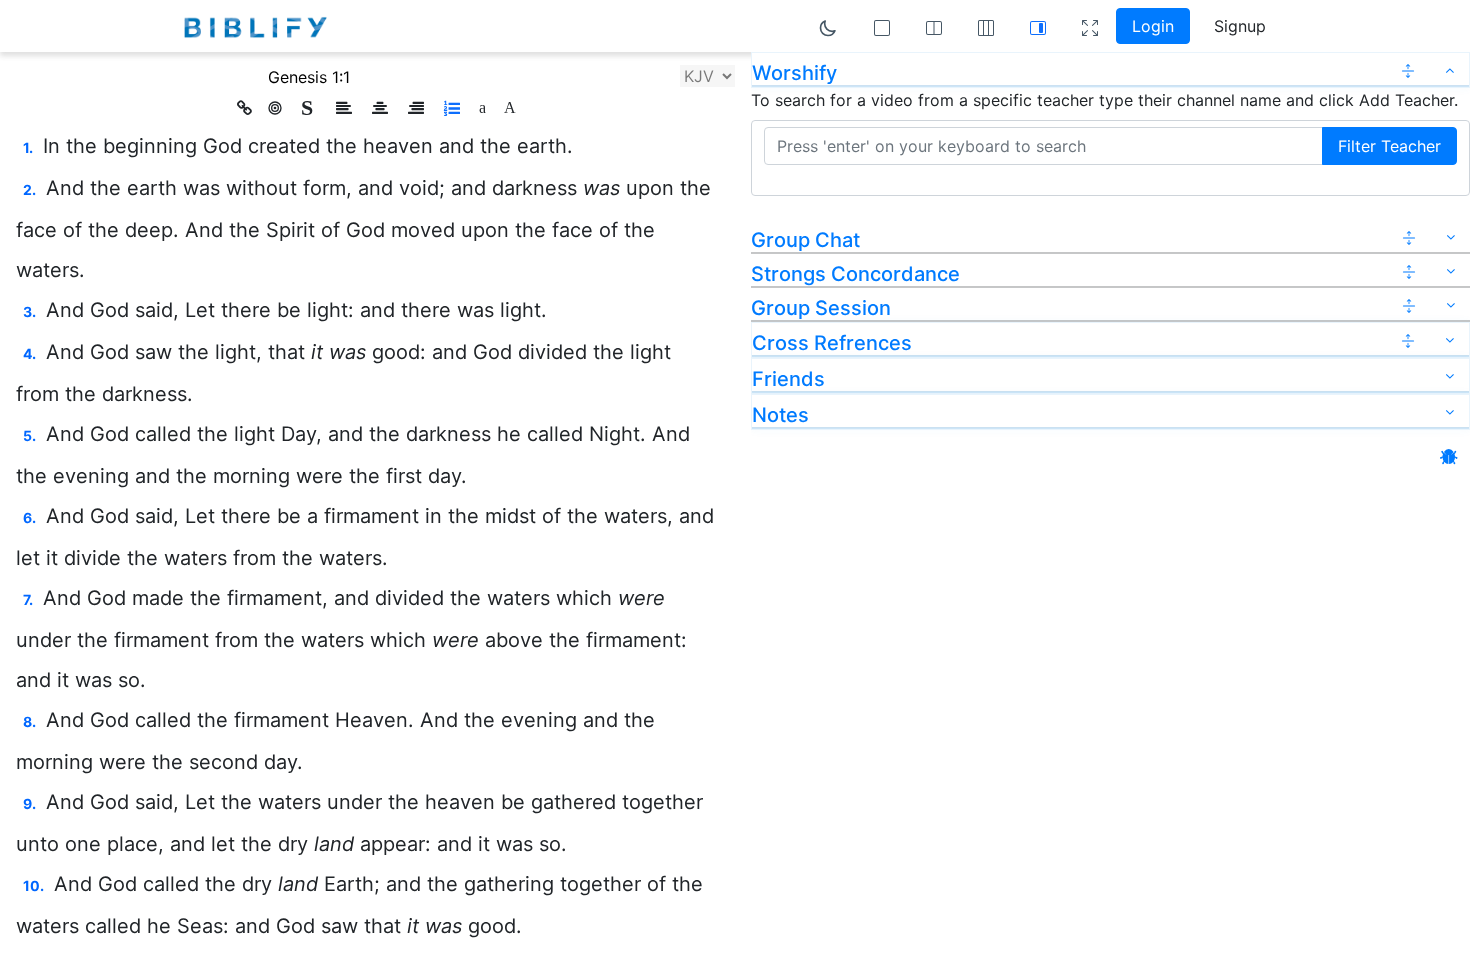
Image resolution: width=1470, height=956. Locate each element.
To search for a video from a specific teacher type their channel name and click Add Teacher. (1104, 100)
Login (1153, 26)
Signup (1240, 26)
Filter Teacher (1389, 146)
